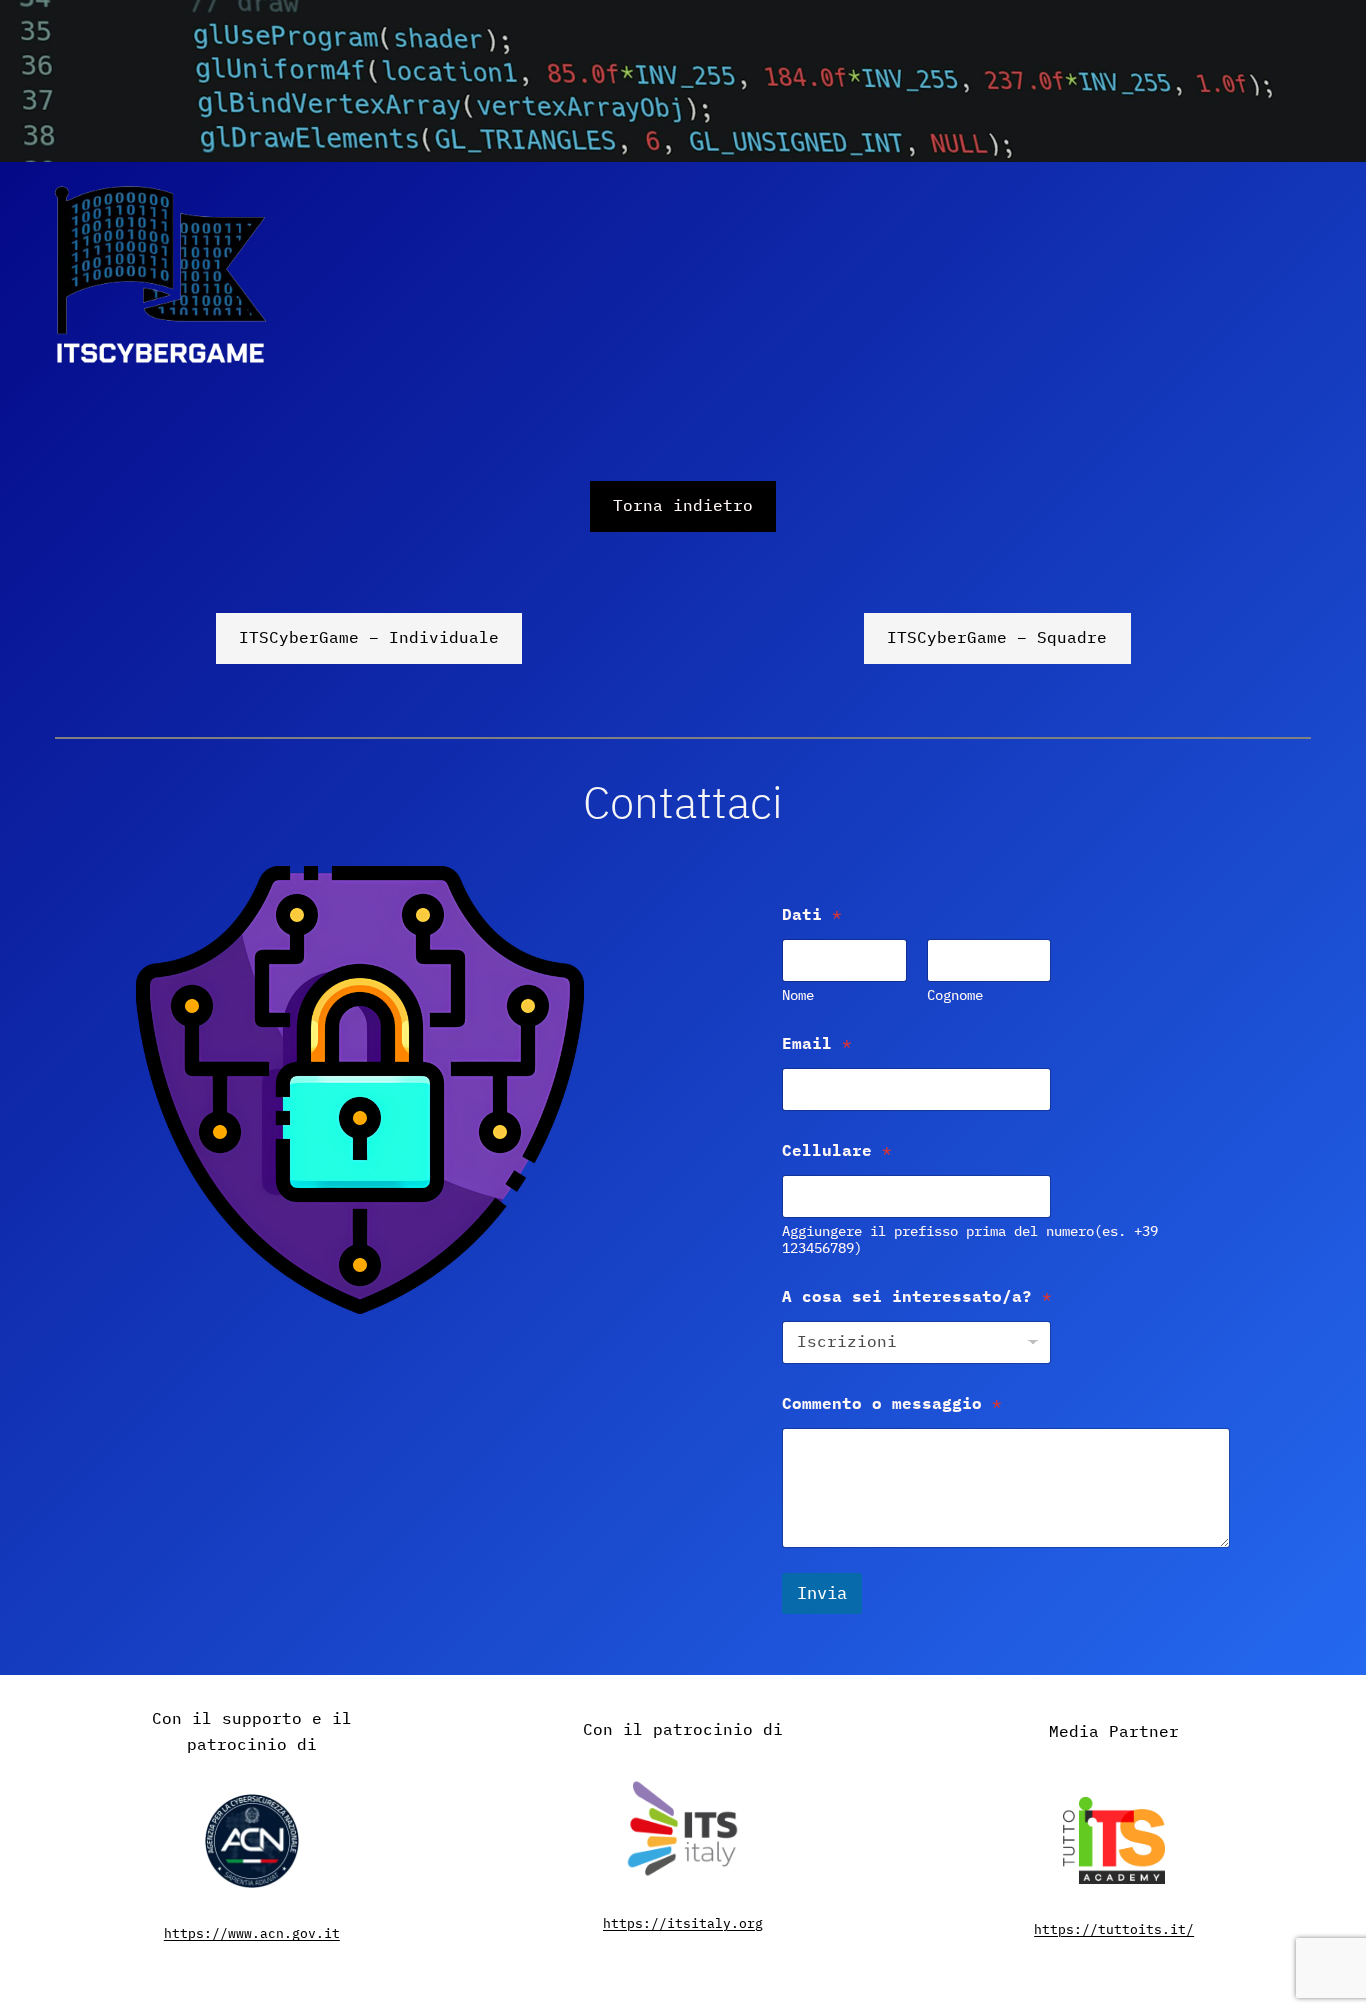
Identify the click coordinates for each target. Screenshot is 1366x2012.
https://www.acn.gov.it (252, 1933)
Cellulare (837, 1150)
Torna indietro (683, 505)
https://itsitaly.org (683, 1923)
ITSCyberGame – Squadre (997, 637)
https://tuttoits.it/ (1114, 1929)
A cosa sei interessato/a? (917, 1296)
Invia (822, 1593)
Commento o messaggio (892, 1403)
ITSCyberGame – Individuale (369, 637)
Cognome (955, 995)
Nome (798, 995)
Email (817, 1043)
